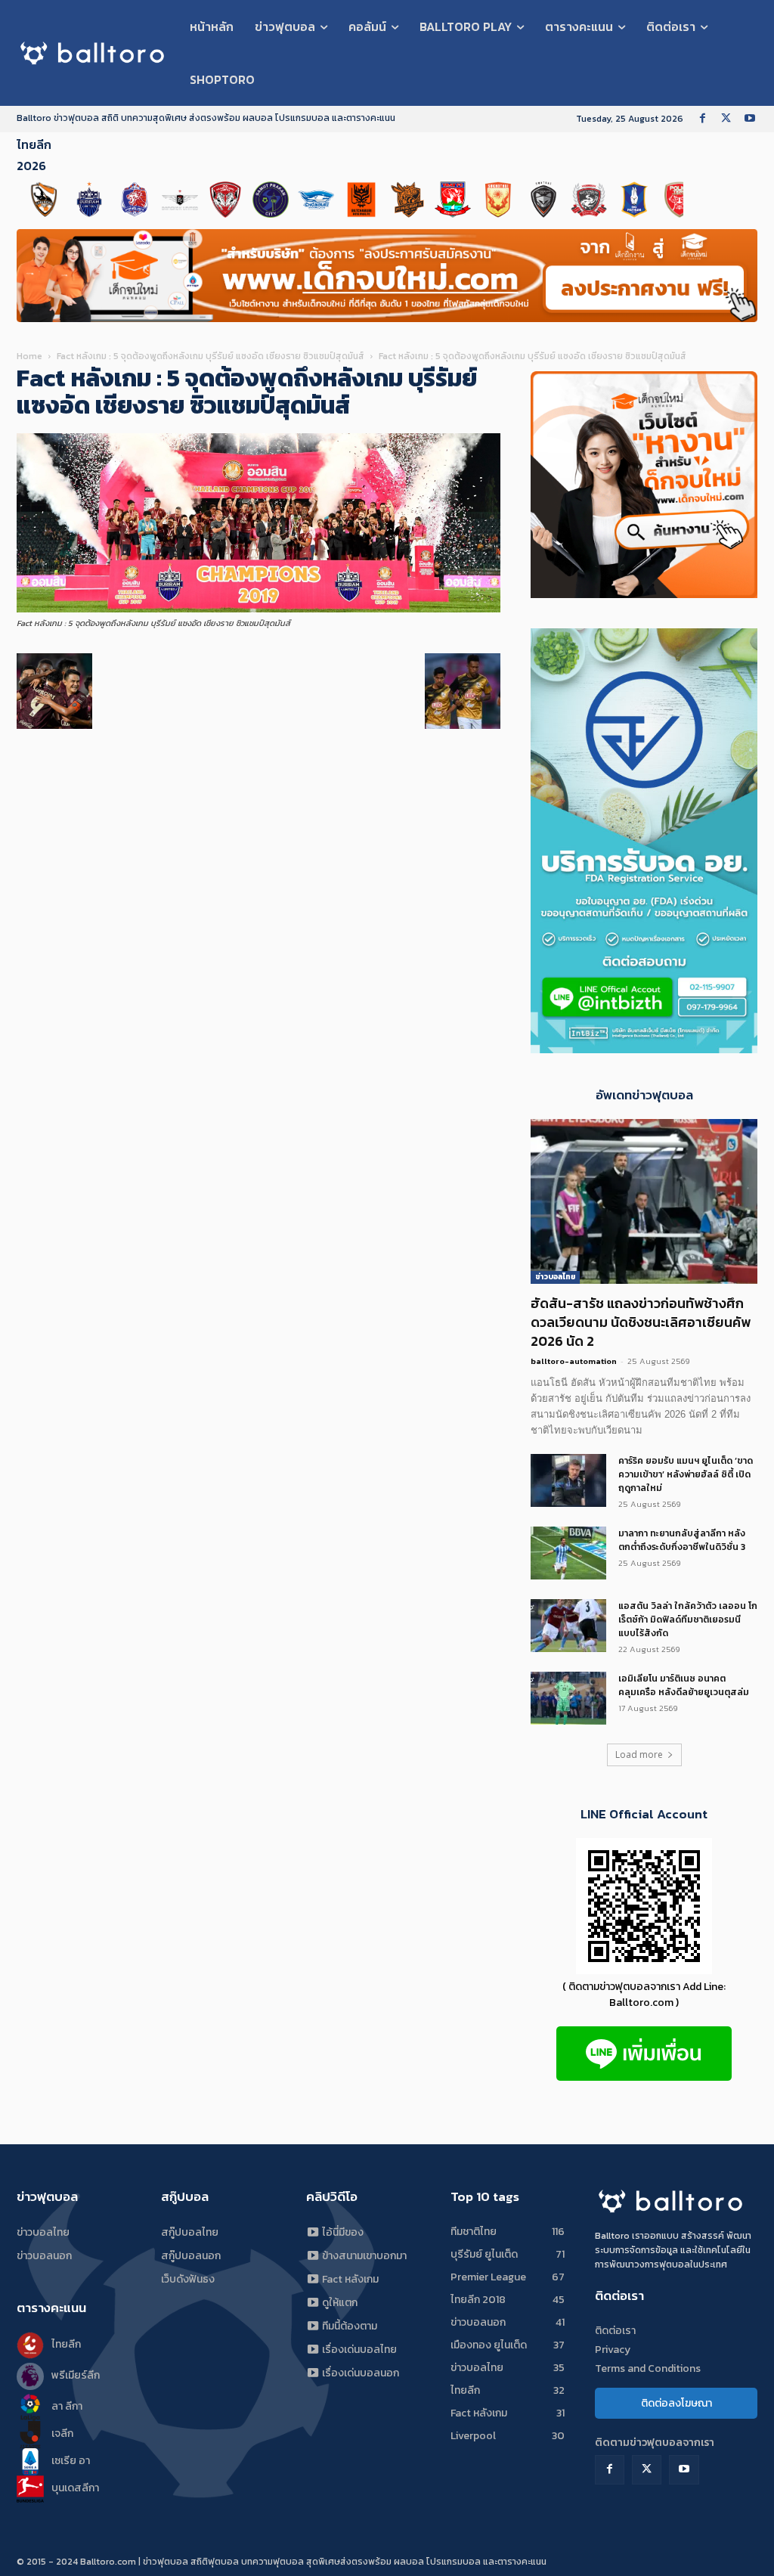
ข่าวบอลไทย (555, 1277)
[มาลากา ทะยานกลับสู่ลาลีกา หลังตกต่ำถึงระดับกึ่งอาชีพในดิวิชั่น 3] (568, 1553)
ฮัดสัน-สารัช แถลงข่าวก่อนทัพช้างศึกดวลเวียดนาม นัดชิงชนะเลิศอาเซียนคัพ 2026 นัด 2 (641, 1322)
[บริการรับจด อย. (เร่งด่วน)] (644, 1049)
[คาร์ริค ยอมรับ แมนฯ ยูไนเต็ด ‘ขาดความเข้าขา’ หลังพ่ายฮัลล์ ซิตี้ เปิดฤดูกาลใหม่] (568, 1480)
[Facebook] (703, 119)
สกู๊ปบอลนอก (191, 2256)
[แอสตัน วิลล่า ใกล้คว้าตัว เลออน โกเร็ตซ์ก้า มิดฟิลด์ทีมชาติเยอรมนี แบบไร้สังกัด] (568, 1626)
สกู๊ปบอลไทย (190, 2232)
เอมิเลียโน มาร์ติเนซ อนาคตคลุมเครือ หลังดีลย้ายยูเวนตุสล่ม (684, 1685)
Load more (639, 1755)
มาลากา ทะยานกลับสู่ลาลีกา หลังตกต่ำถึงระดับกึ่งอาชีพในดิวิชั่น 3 (682, 1540)
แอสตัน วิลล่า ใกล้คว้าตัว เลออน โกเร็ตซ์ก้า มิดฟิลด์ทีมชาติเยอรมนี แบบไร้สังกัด (688, 1620)
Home (29, 356)
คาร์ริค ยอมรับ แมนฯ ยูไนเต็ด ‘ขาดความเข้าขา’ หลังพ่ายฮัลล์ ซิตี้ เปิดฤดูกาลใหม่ (686, 1474)
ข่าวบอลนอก (44, 2256)
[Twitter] (726, 119)
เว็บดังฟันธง (188, 2279)
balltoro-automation (574, 1361)
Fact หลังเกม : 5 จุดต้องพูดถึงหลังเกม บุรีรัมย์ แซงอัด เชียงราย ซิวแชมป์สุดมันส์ (211, 356)
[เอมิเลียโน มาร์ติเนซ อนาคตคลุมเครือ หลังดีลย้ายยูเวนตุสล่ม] (568, 1698)
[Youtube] (749, 119)
